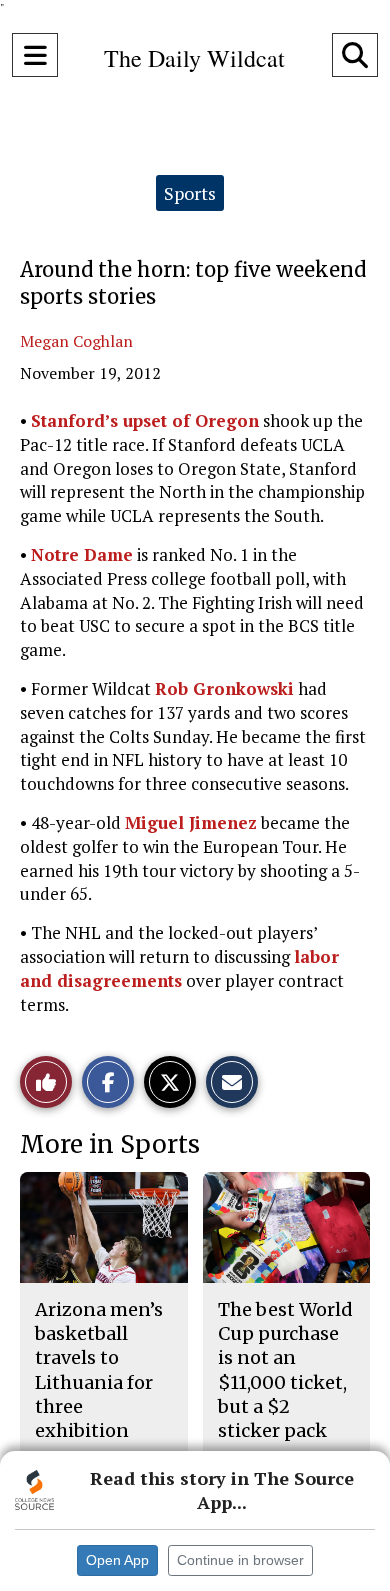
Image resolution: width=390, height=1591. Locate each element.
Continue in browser (240, 1560)
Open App (117, 1560)
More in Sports (110, 1144)
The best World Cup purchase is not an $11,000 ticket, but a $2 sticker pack (285, 1370)
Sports (190, 193)
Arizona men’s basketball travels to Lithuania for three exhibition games (99, 1382)
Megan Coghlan (76, 341)
